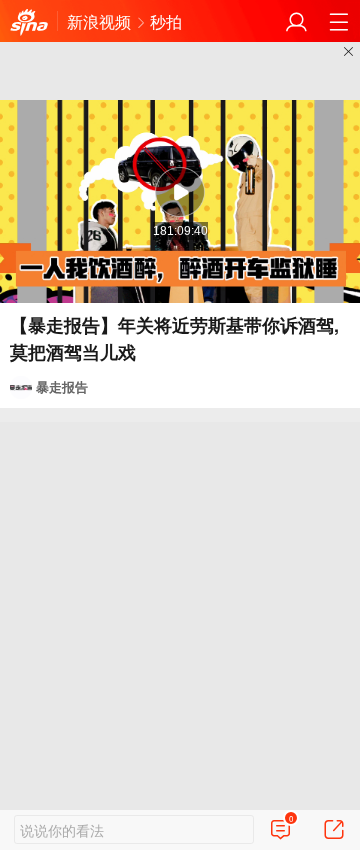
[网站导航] (338, 21)
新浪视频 (99, 21)
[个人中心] (296, 21)
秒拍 (166, 21)
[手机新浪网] (29, 22)
